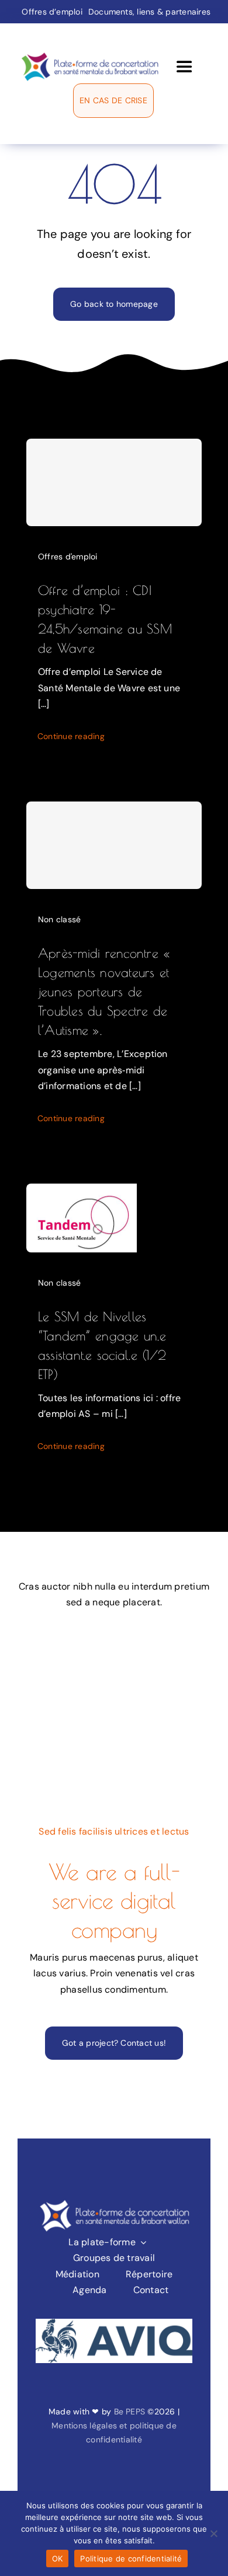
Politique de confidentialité (131, 2558)
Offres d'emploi (68, 556)
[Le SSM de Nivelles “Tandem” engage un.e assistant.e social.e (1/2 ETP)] (82, 1191)
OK (58, 2558)
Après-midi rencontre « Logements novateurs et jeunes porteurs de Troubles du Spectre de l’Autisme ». (104, 992)
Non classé (59, 919)
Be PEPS (130, 2411)
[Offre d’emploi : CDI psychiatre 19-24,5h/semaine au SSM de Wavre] (114, 482)
